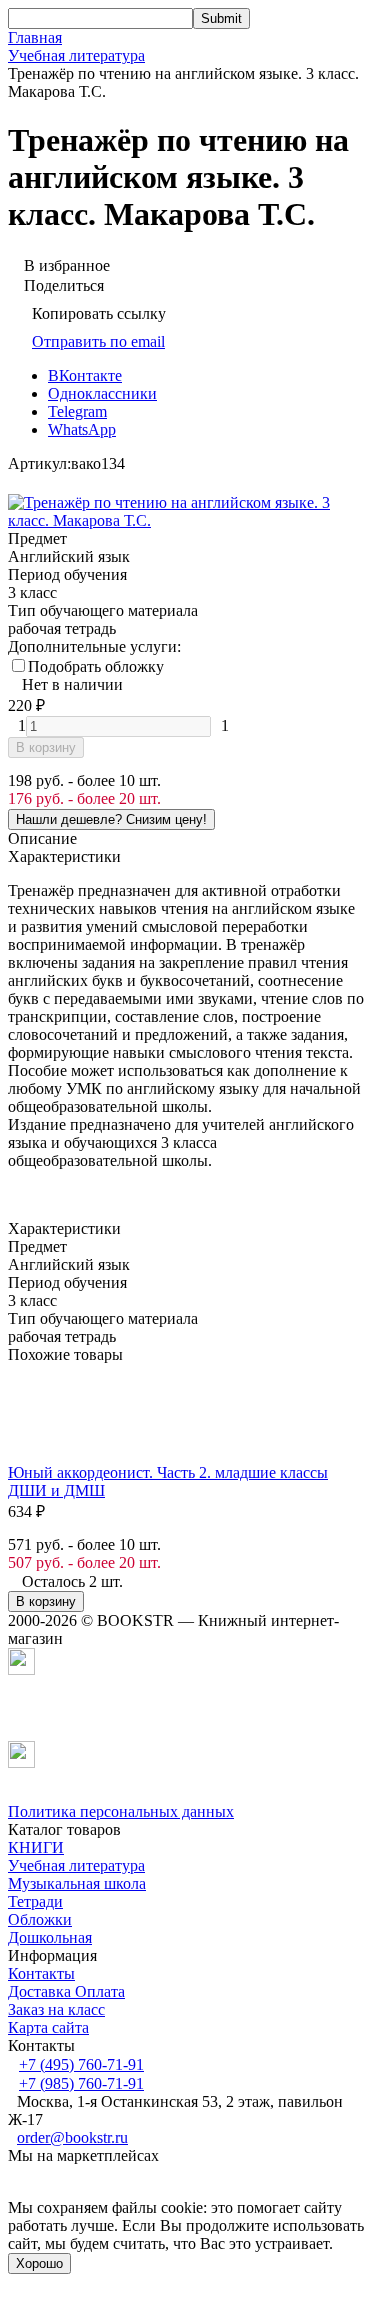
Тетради (35, 1901)
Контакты (41, 1973)
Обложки (40, 1919)
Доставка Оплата (66, 1991)
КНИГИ (36, 1847)
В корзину (46, 747)
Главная (35, 37)
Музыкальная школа (77, 1883)
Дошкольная (50, 1937)
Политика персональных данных (121, 1811)
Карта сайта (48, 2027)
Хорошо (39, 2263)
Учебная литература (76, 55)
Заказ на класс (56, 2009)
